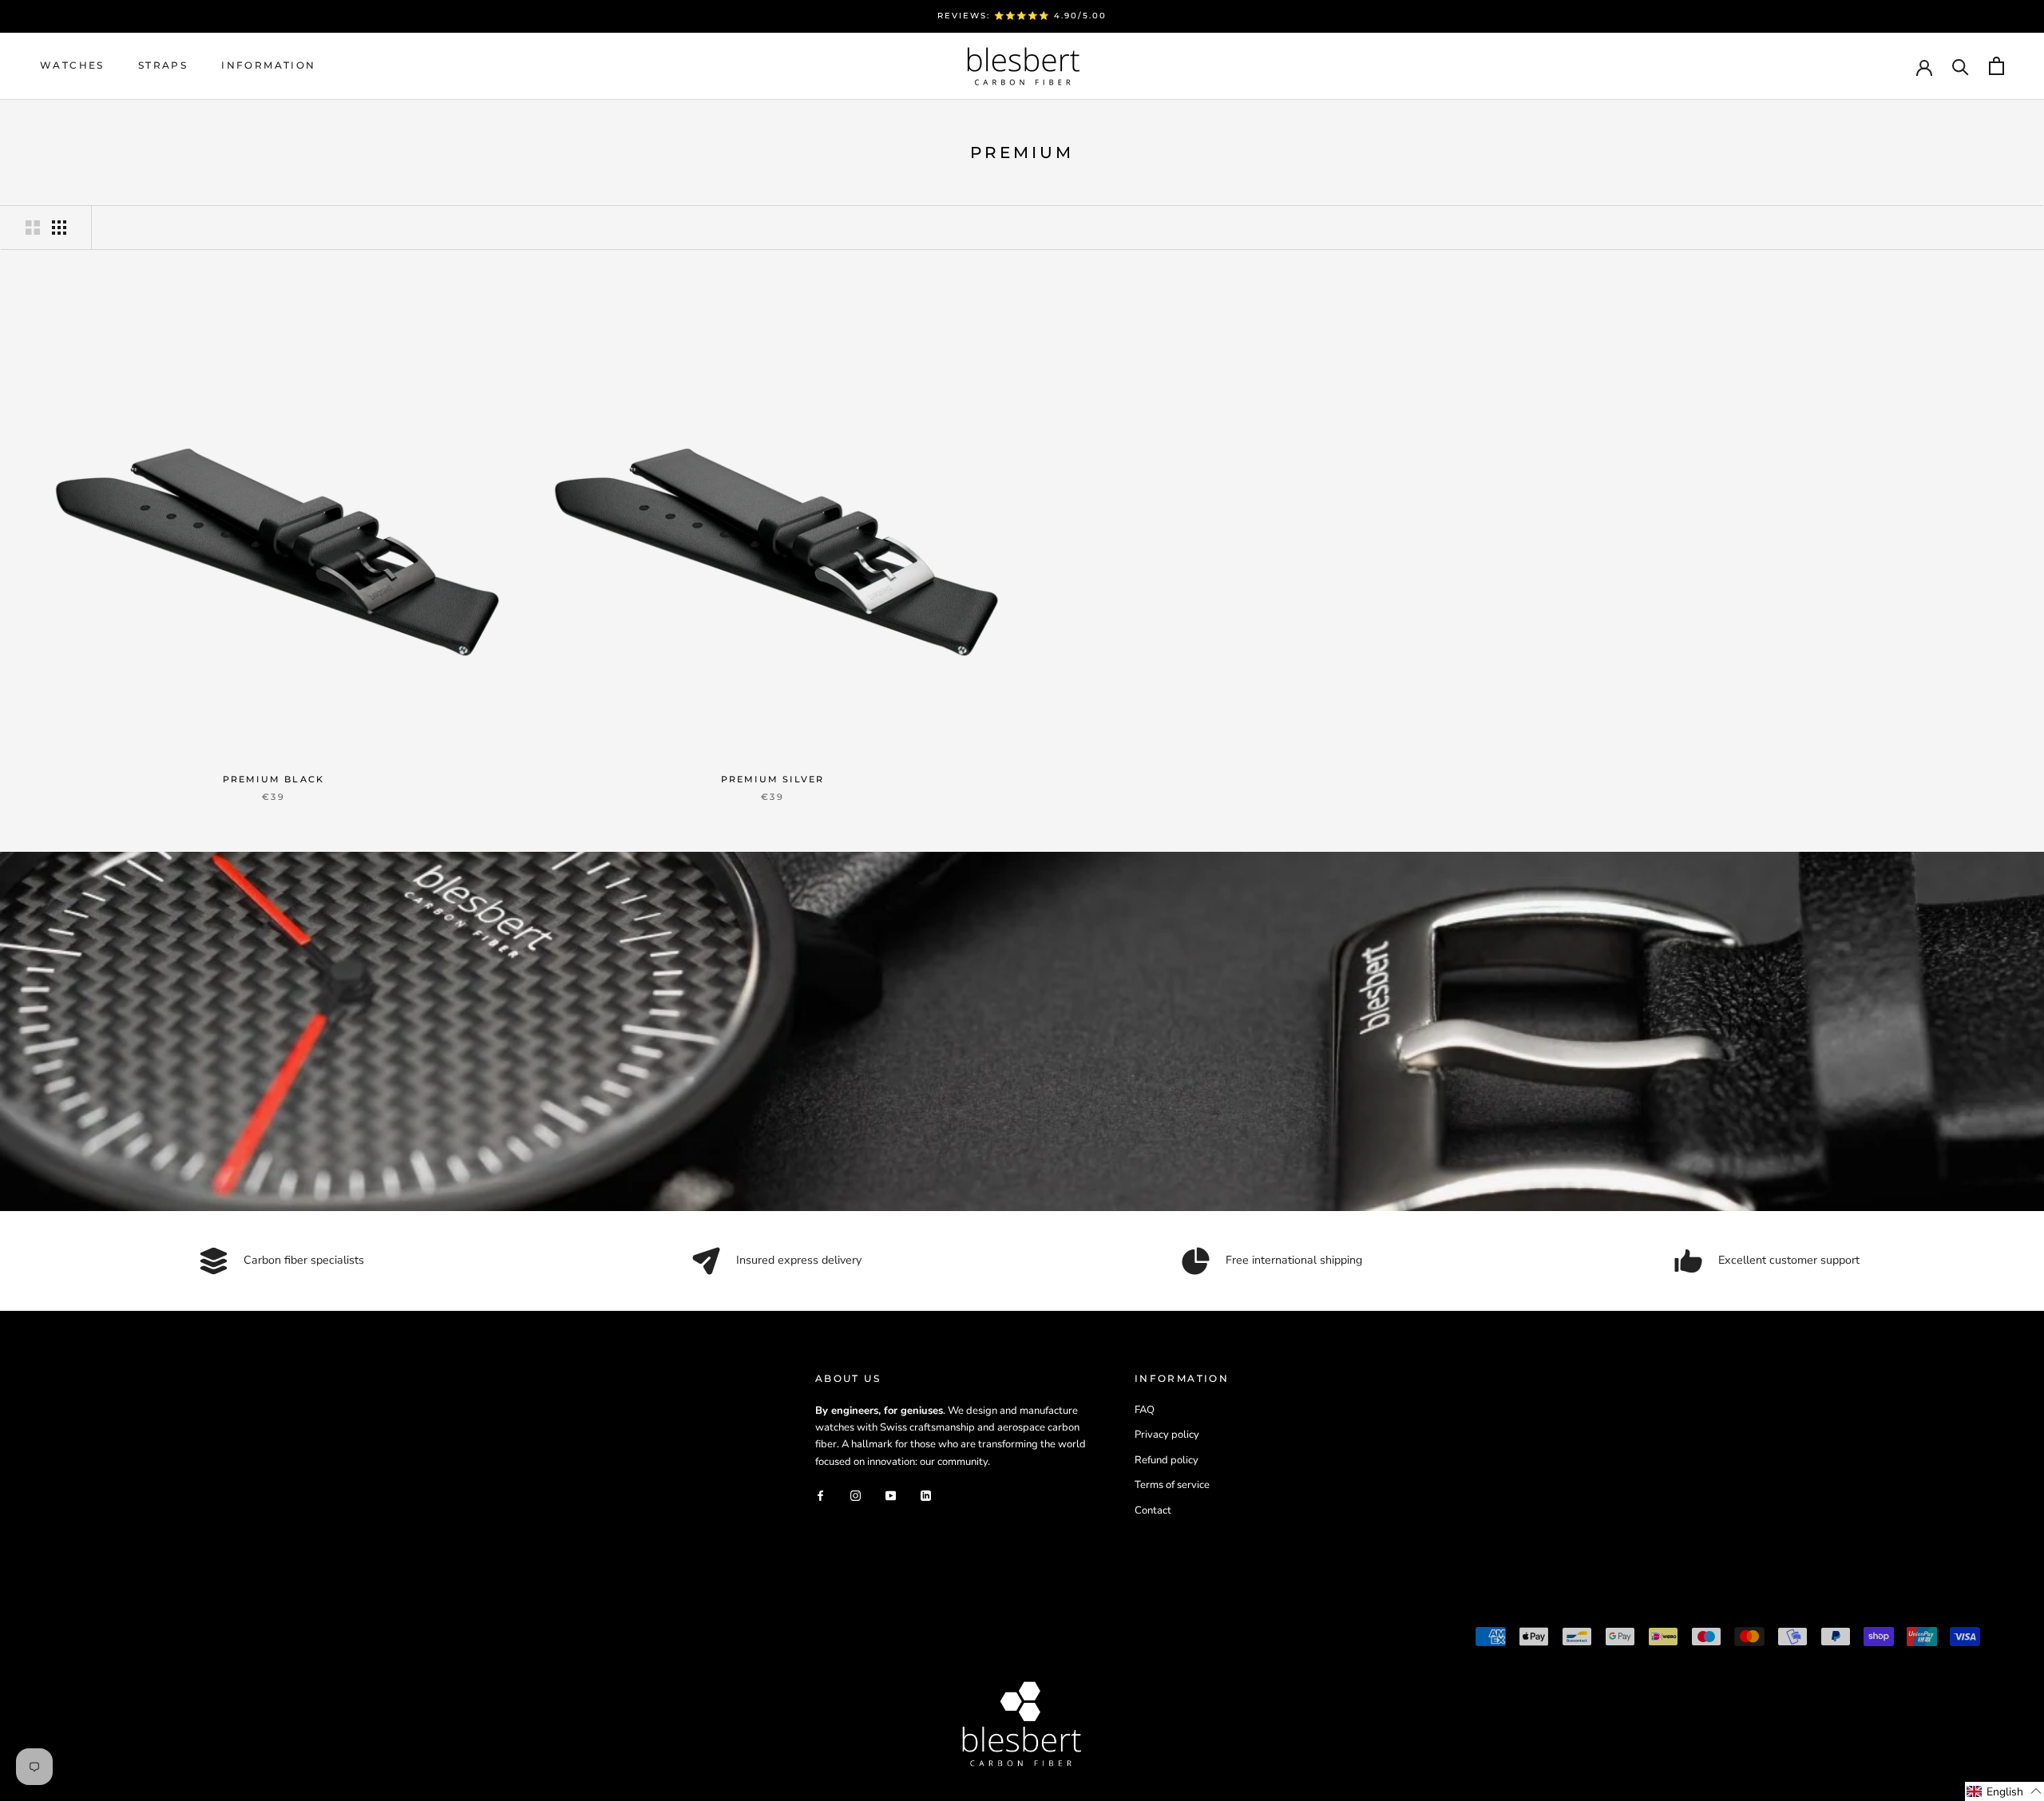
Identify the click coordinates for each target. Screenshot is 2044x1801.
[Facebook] (820, 1495)
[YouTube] (891, 1495)
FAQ (1145, 1410)
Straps (163, 65)
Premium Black (274, 779)
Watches (72, 65)
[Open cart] (1996, 66)
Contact (1153, 1510)
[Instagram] (856, 1495)
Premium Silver (773, 779)
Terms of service (1172, 1485)
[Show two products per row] (33, 228)
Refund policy (1167, 1460)
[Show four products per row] (59, 228)
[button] (2004, 1791)
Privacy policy (1167, 1435)
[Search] (1961, 66)
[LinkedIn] (926, 1495)
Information (268, 65)
